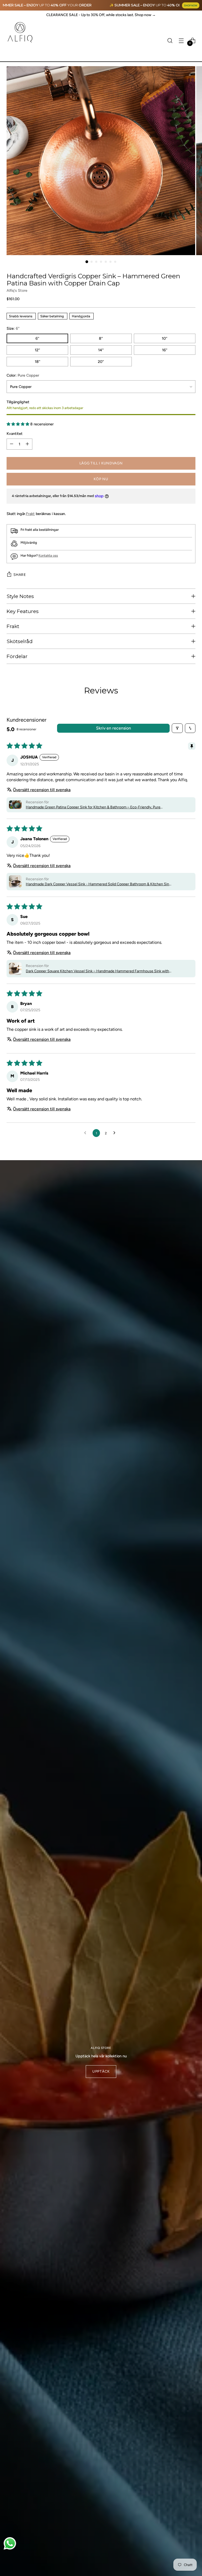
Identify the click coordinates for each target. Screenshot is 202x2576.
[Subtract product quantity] (12, 444)
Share (20, 575)
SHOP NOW (191, 5)
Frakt (30, 514)
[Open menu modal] (181, 40)
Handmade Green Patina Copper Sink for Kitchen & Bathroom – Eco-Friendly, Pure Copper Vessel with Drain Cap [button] (93, 807)
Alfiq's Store (17, 290)
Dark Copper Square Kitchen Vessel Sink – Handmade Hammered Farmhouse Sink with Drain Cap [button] (97, 971)
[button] (18, 424)
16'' (165, 350)
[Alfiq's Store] (20, 32)
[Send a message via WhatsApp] (10, 2543)
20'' (101, 362)
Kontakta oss (48, 555)
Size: (13, 328)
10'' (165, 338)
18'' (37, 362)
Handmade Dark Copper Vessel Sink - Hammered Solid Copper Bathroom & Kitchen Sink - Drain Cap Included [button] (98, 884)
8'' (101, 338)
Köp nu (101, 479)
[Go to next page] (116, 1133)
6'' (37, 338)
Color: (23, 375)
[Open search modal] (170, 40)
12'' (37, 350)
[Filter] (177, 728)
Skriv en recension (113, 728)
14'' (101, 350)
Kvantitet (15, 434)
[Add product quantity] (27, 444)
